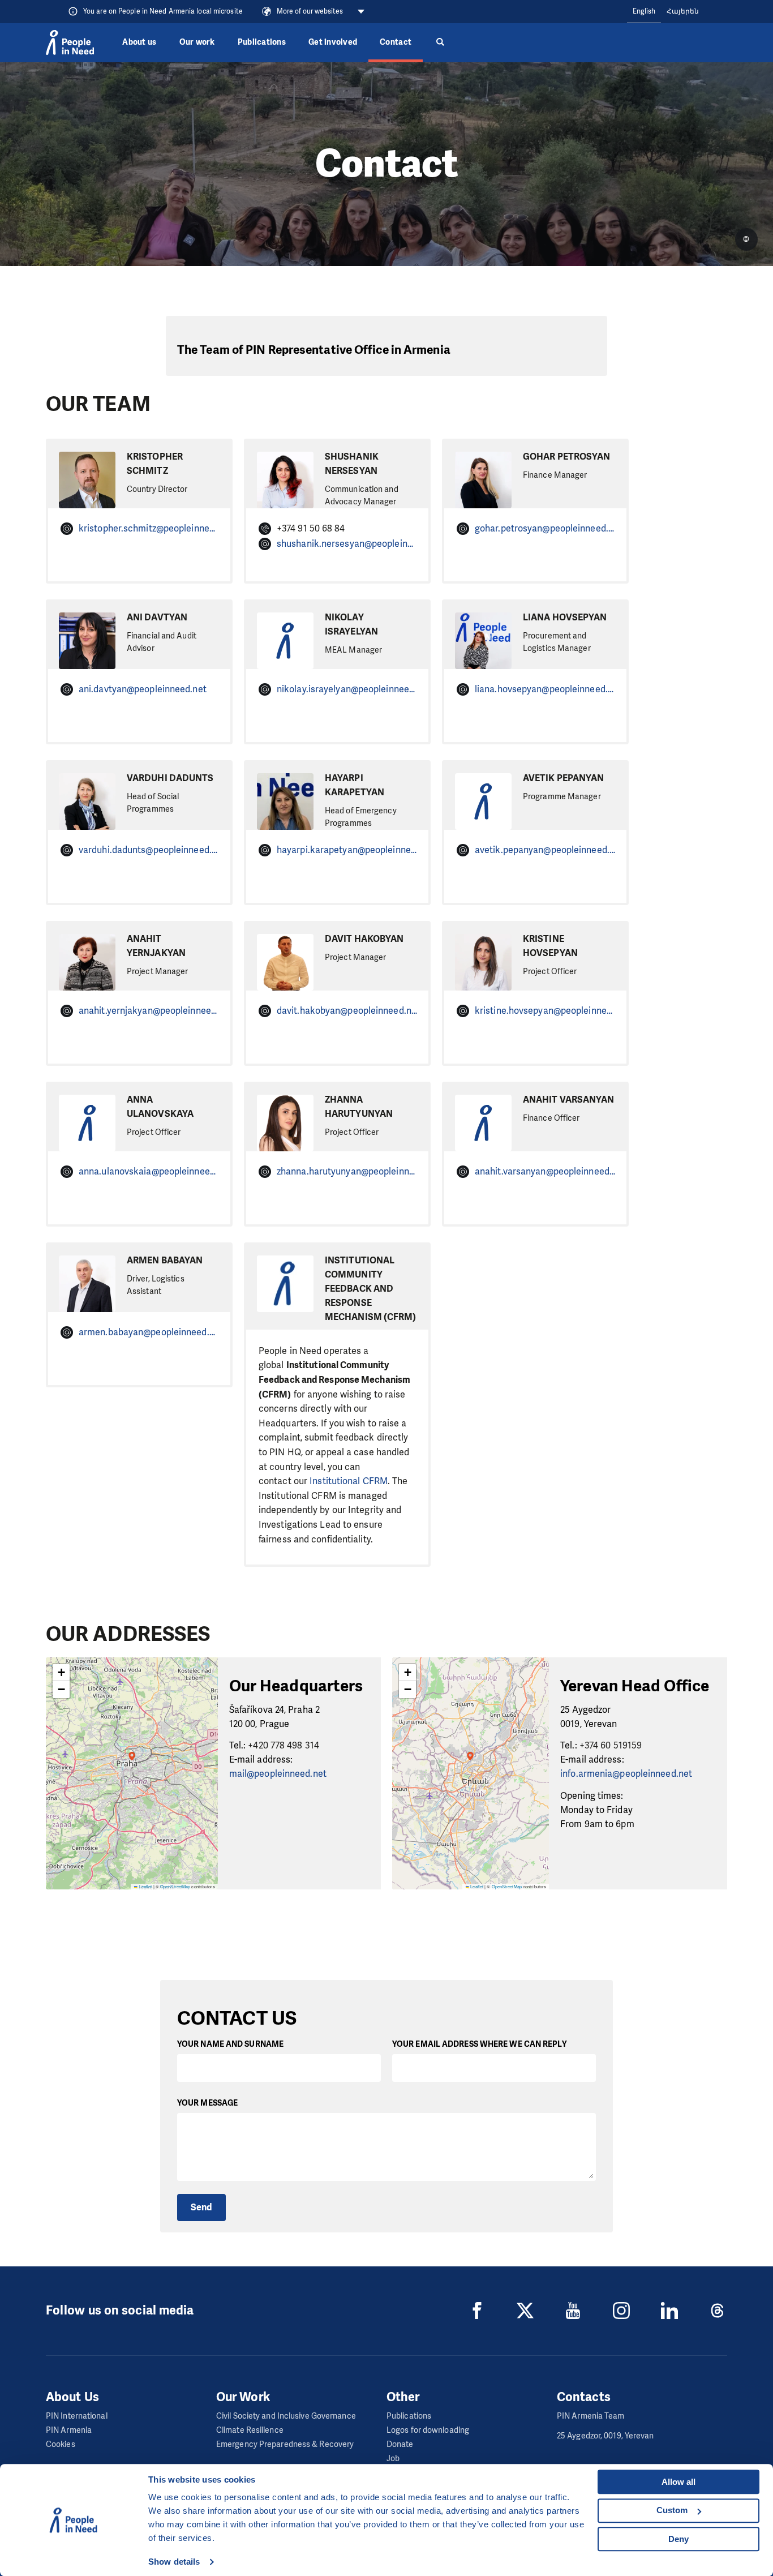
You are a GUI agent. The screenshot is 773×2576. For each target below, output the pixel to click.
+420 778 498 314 (284, 1745)
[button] (132, 1763)
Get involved (333, 42)
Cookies (61, 2444)
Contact (396, 42)
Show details (174, 2562)
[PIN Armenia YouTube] (573, 2311)
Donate (400, 2444)
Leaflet (145, 1886)
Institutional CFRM (349, 1481)
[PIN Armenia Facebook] (477, 2311)
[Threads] (718, 2311)
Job (393, 2459)
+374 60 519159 (611, 1745)
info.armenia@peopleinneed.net (626, 1774)
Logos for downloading (428, 2430)
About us (139, 42)
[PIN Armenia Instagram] (621, 2311)
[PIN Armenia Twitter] (525, 2311)
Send (201, 2207)
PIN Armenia (69, 2430)
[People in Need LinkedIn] (669, 2311)
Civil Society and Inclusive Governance (286, 2416)
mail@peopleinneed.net (278, 1774)
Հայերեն (683, 11)
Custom (672, 2510)
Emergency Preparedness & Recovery (285, 2444)
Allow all (678, 2482)
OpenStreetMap (175, 1886)
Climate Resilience (250, 2430)
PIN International (77, 2416)
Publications (262, 42)
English (644, 11)
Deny (678, 2539)
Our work (197, 42)
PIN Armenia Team (591, 2416)
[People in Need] (70, 42)
